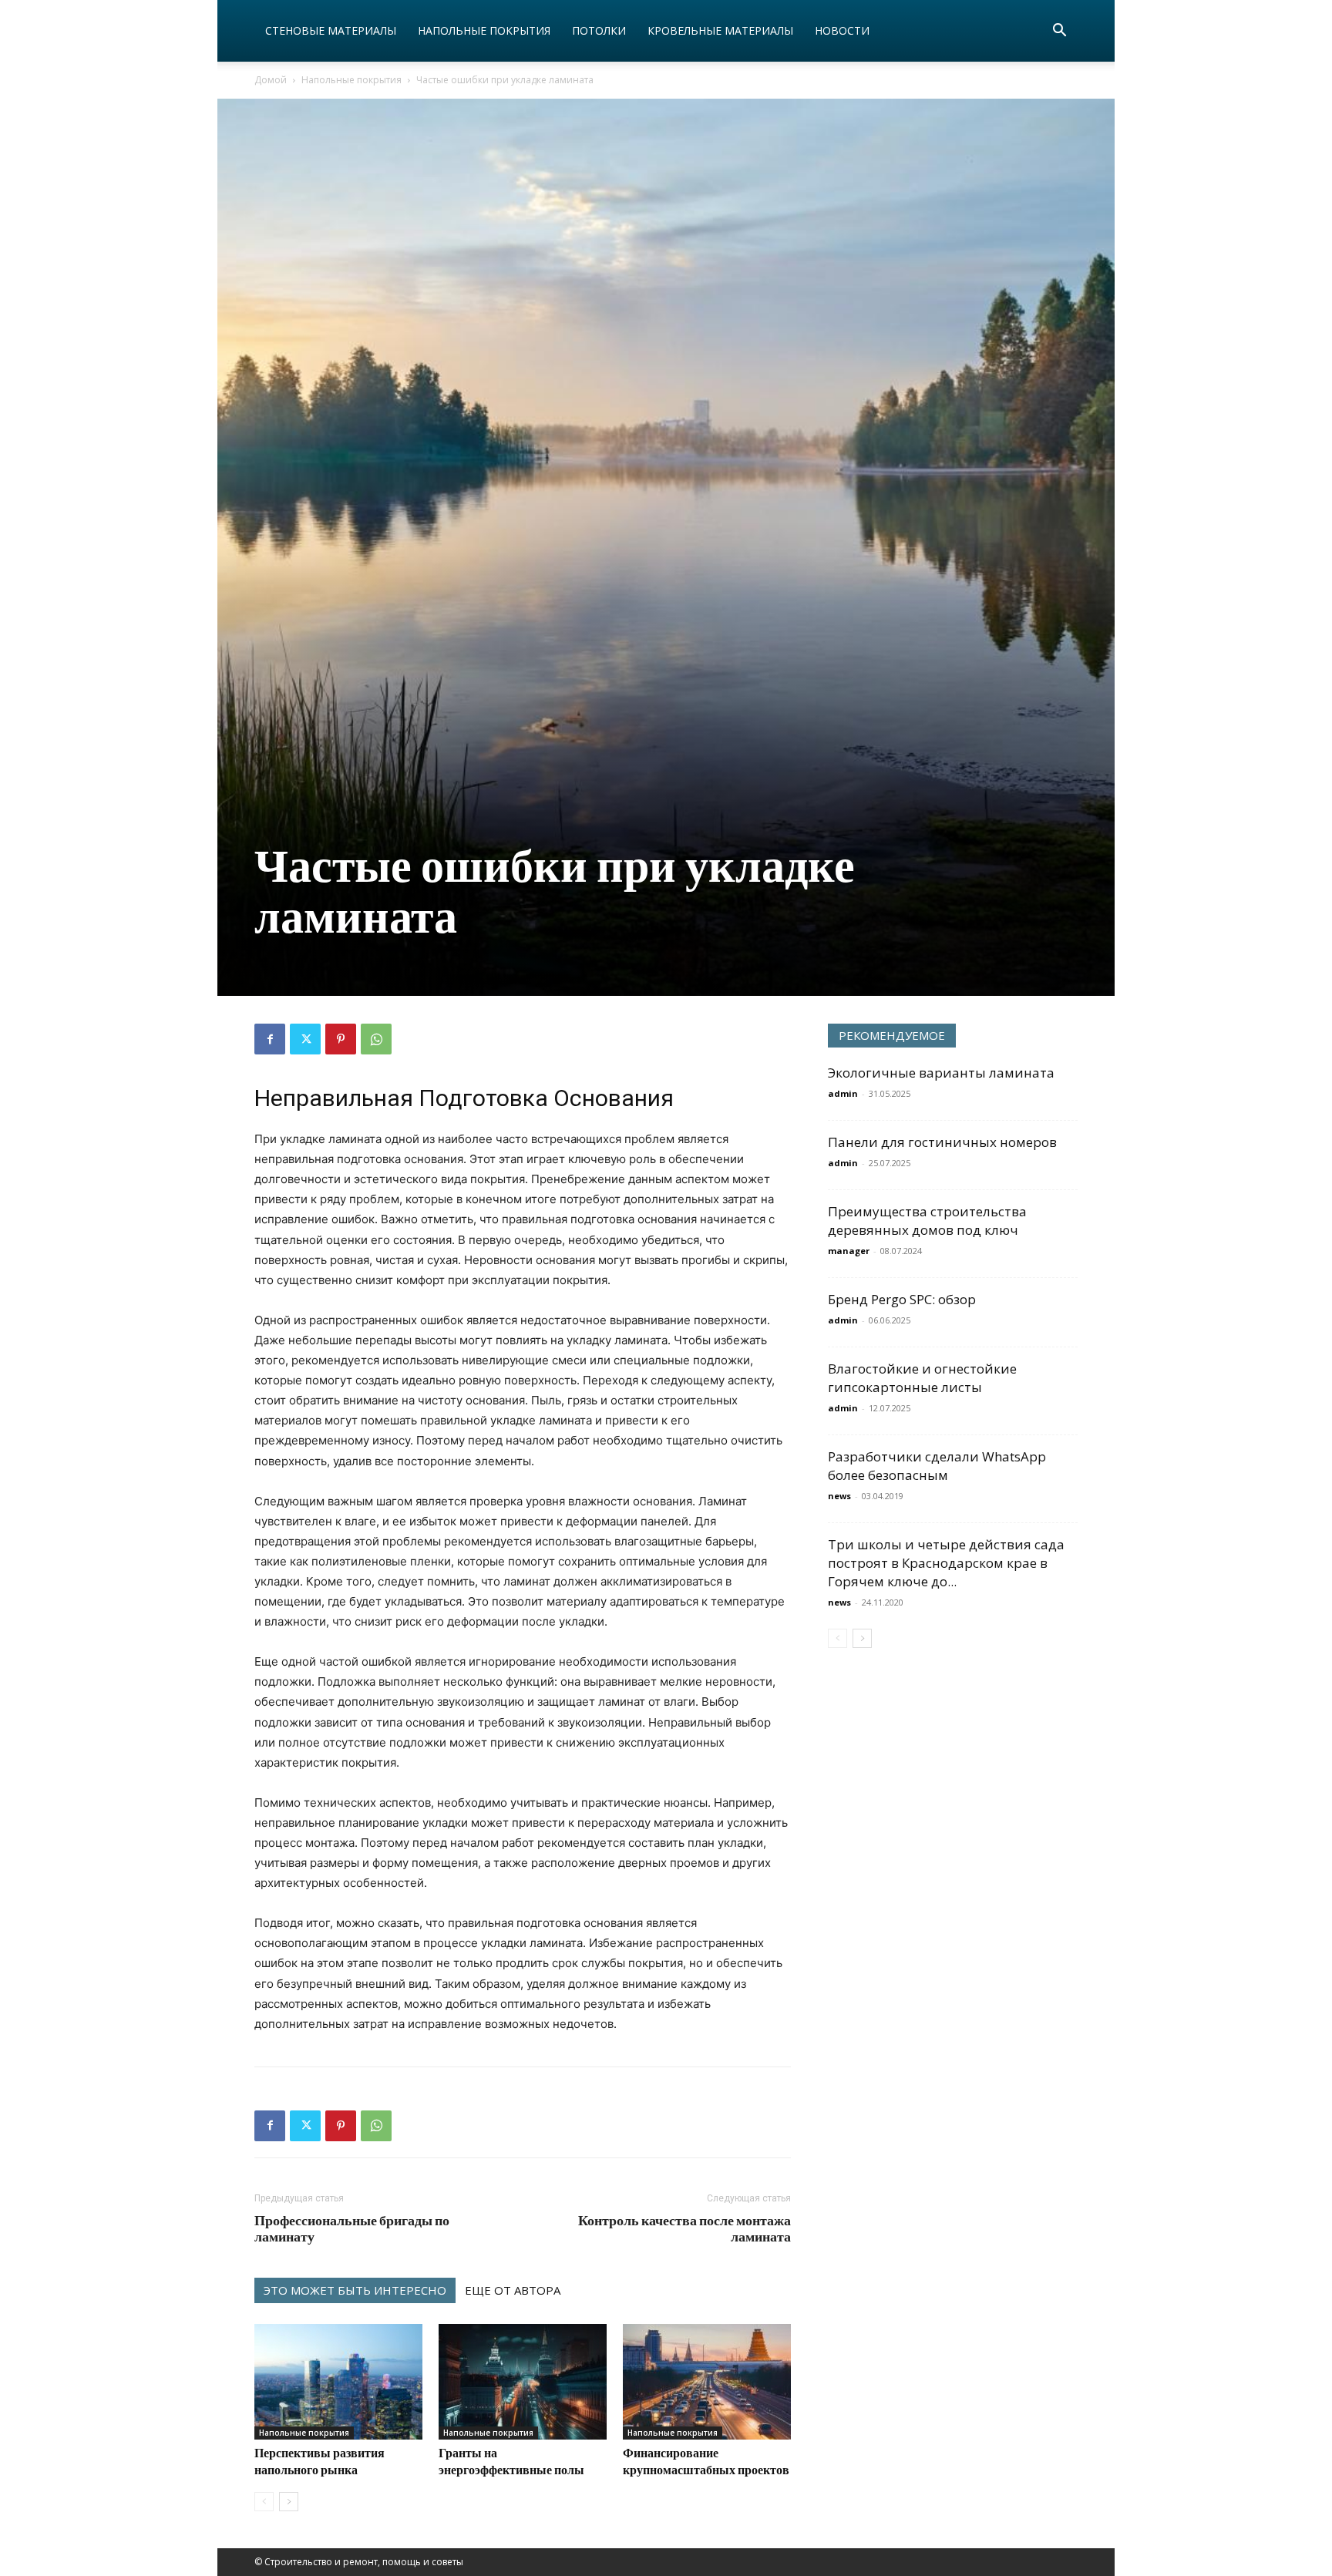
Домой (271, 80)
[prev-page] (264, 2502)
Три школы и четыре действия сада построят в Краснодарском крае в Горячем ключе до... (946, 1563)
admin (843, 1093)
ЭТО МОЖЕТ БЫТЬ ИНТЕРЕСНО (355, 2290)
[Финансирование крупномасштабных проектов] (707, 2382)
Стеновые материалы (331, 30)
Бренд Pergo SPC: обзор (902, 1299)
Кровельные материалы (720, 30)
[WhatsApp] (376, 1039)
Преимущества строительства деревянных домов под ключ (927, 1221)
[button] (1059, 32)
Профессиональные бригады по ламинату (352, 2228)
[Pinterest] (341, 1039)
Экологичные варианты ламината (941, 1073)
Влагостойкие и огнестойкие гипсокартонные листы (922, 1378)
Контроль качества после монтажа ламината (684, 2228)
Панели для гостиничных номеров (942, 1142)
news (839, 1496)
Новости (842, 30)
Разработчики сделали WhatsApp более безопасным (937, 1466)
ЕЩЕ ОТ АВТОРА (513, 2290)
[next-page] (289, 2502)
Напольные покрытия (484, 30)
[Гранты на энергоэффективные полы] (523, 2382)
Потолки (599, 30)
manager (849, 1251)
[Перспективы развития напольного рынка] (338, 2382)
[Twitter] (305, 1039)
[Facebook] (270, 1039)
